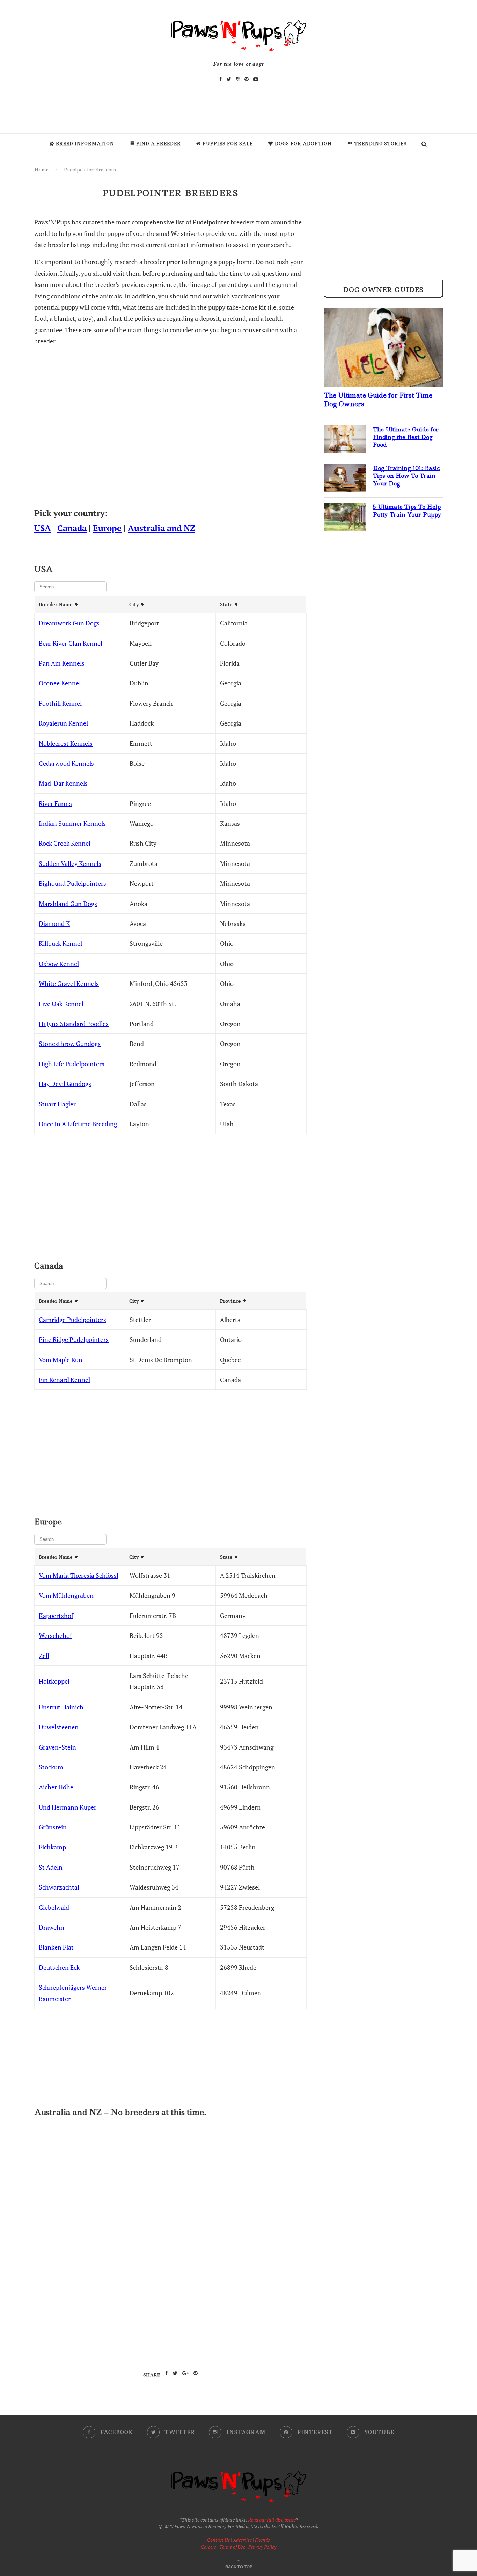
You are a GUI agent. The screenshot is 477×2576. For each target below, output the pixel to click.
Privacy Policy (262, 2547)
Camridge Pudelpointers (72, 1320)
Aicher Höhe (56, 1787)
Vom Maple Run (61, 1360)
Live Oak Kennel (61, 1004)
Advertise (242, 2540)
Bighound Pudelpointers (72, 883)
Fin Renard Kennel (64, 1380)
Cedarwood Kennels (66, 763)
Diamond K (54, 923)
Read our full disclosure (272, 2520)
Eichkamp (52, 1847)
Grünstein (53, 1827)
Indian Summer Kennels (72, 823)
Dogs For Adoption (303, 144)
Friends (262, 2540)
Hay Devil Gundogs (65, 1084)
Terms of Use (232, 2547)
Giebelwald (54, 1907)
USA (43, 528)
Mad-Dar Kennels (63, 783)
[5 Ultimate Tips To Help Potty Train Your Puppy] (345, 508)
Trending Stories (381, 144)
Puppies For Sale (228, 144)
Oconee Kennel (60, 683)
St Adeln (51, 1867)
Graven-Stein (57, 1747)
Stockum (51, 1767)
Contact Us (218, 2540)
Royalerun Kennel (63, 723)
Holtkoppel (54, 1681)
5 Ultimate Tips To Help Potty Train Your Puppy (407, 511)
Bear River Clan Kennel (71, 643)
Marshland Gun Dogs (68, 904)
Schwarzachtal (59, 1887)
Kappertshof (56, 1616)
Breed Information (85, 144)
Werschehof (55, 1635)
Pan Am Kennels (62, 663)
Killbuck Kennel (60, 943)
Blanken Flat (56, 1947)
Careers (208, 2547)
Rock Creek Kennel (65, 843)
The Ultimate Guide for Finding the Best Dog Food (406, 437)
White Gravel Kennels (69, 983)
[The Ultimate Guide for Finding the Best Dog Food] (345, 431)
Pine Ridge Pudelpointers (74, 1339)
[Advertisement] (170, 2184)
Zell (44, 1656)
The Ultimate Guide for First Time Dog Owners (378, 400)
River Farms (55, 803)
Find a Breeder (159, 144)
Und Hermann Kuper (68, 1807)
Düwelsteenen (59, 1727)
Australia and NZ (162, 528)
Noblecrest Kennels (66, 743)
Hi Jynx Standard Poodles (74, 1024)
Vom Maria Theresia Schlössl (79, 1575)
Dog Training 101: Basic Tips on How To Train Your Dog (406, 476)
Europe (107, 528)
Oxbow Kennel (59, 964)
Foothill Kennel (60, 703)
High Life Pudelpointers (72, 1064)
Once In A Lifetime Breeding (78, 1124)
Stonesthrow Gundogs (70, 1044)
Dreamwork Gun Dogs (69, 623)
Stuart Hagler (57, 1104)
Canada (72, 528)
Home (41, 170)
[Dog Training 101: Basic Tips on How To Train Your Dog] (345, 470)
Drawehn (52, 1927)
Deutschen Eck (59, 1967)
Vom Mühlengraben (66, 1595)
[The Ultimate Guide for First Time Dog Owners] (383, 314)
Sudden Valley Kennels (70, 863)
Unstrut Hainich (61, 1707)
